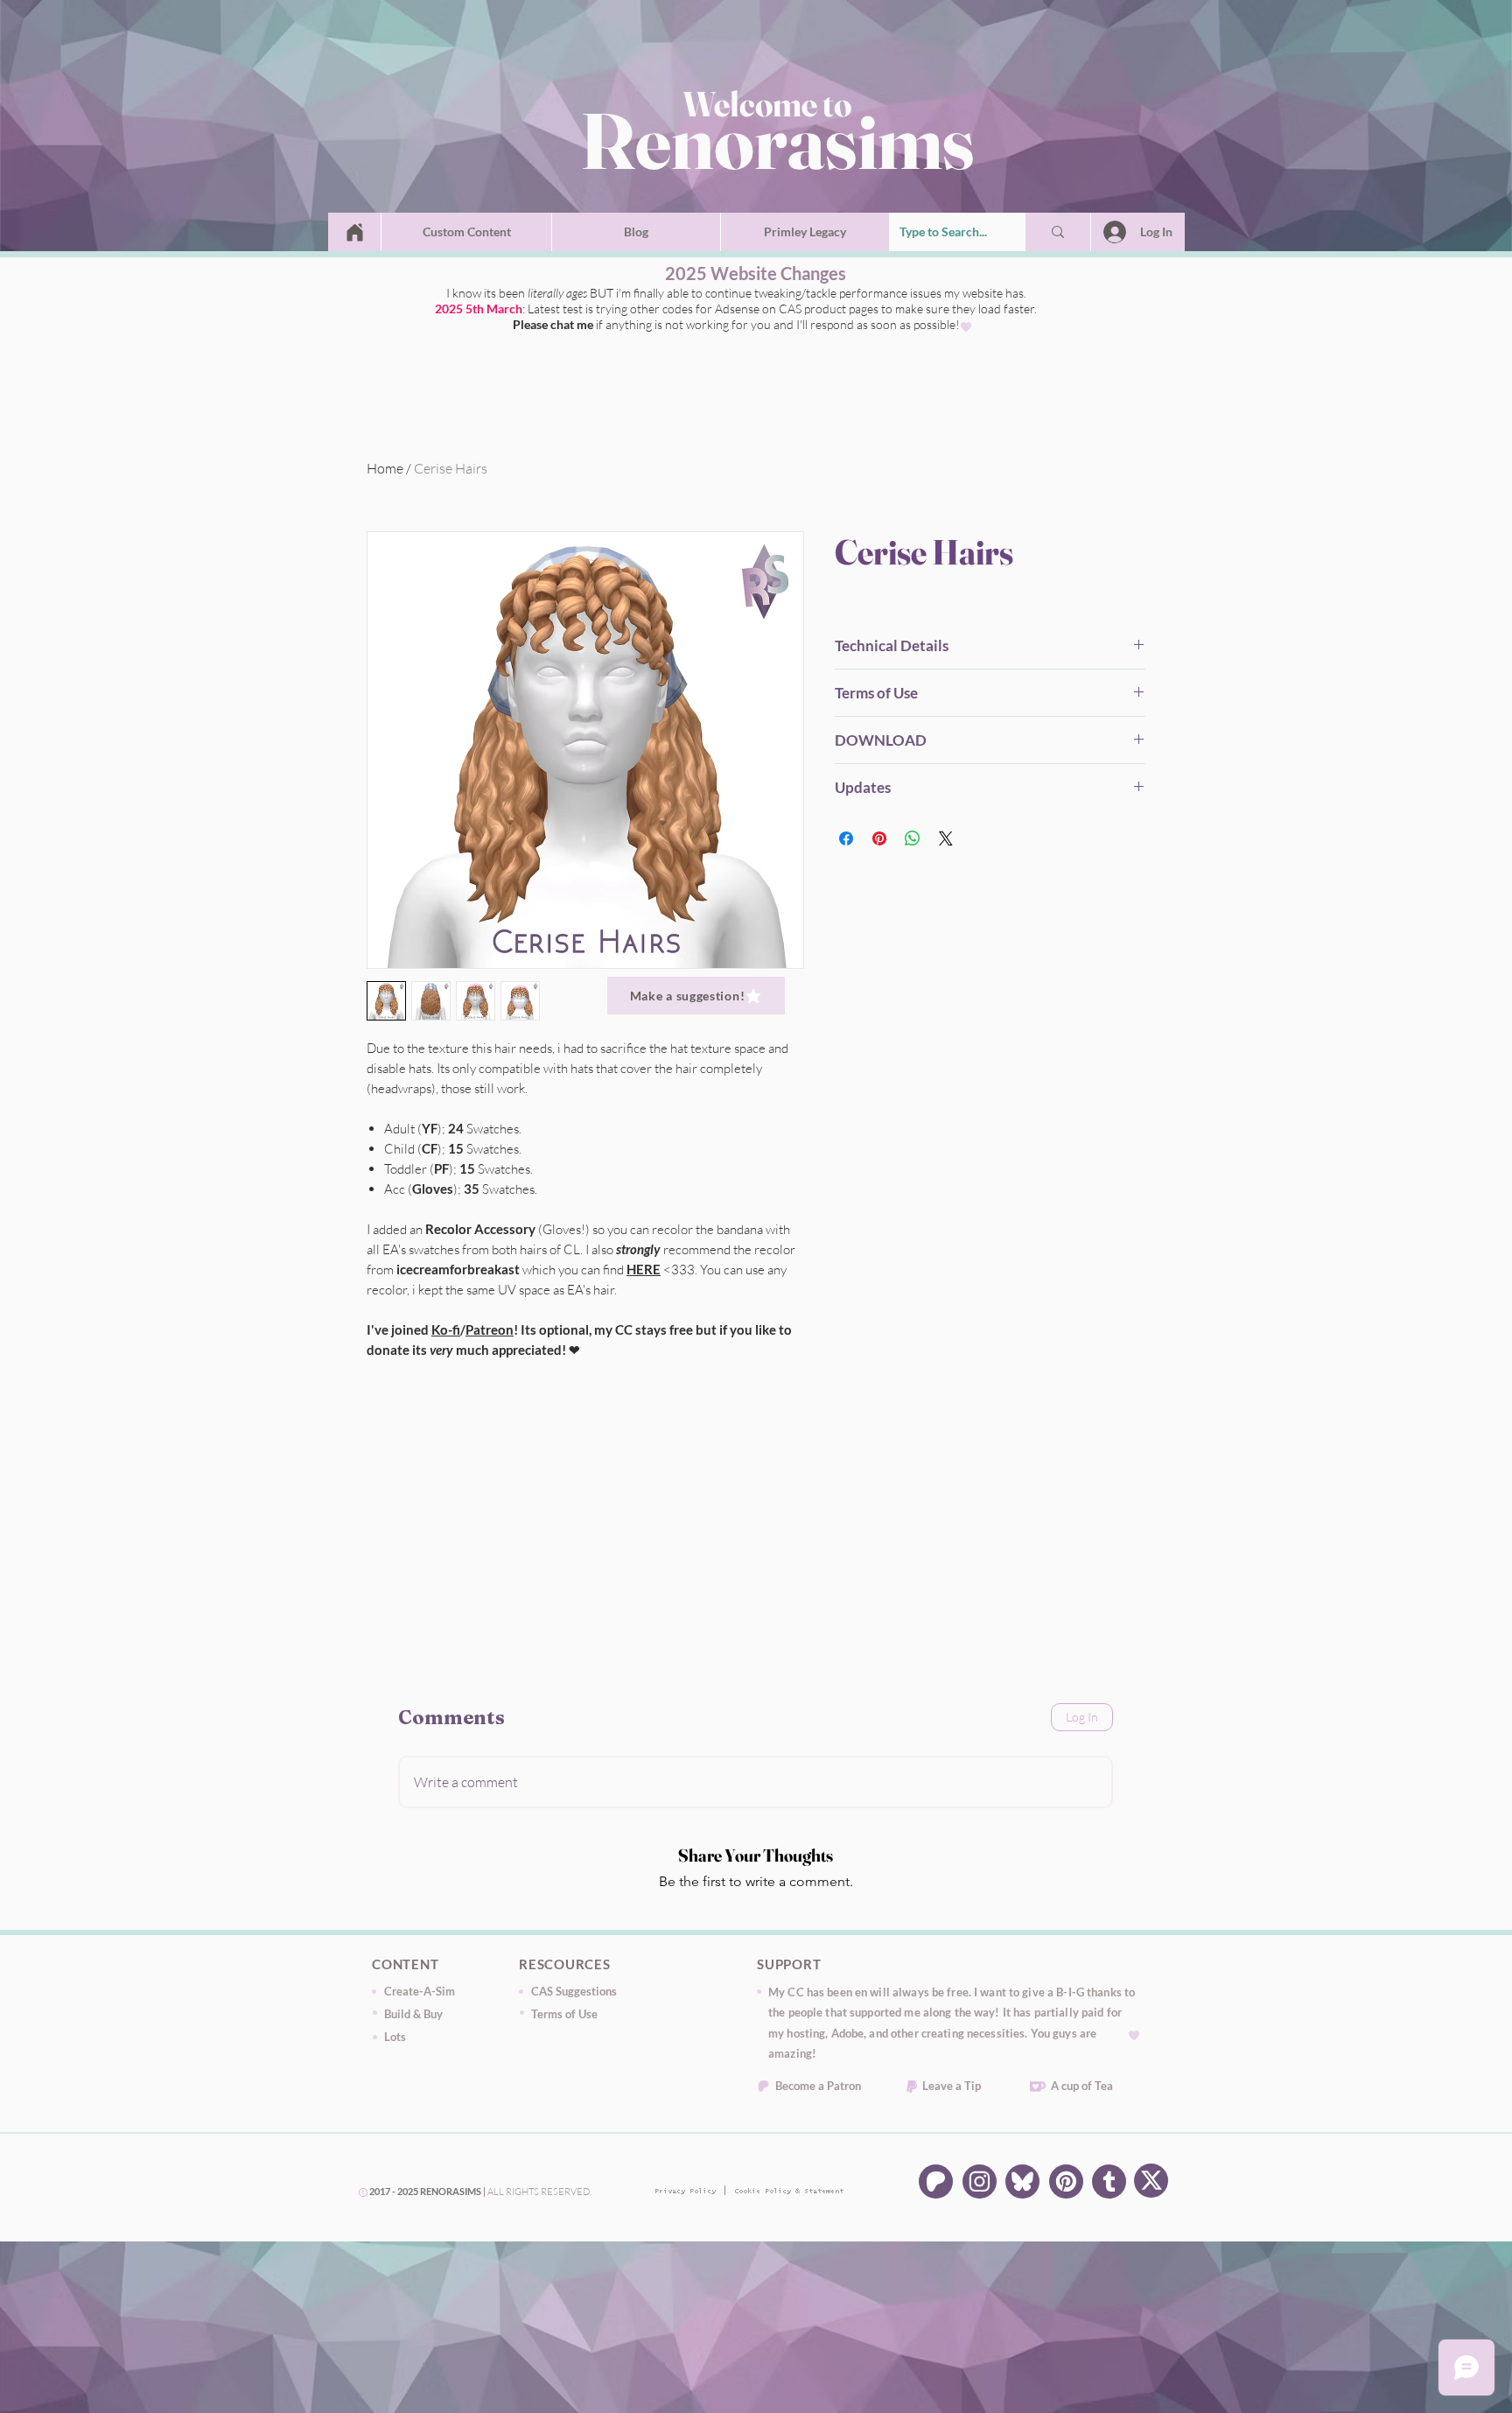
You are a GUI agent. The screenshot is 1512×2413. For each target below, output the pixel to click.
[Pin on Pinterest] (879, 838)
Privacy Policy (682, 2192)
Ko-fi (446, 1329)
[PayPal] (912, 2087)
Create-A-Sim (420, 1991)
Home (385, 468)
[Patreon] (763, 2086)
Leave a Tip (952, 2086)
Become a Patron (818, 2086)
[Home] (355, 232)
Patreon (490, 1329)
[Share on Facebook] (846, 838)
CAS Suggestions (574, 1991)
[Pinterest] (1066, 2182)
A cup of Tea (1082, 2086)
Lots (395, 2037)
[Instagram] (980, 2182)
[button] (466, 232)
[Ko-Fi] (1038, 2087)
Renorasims (777, 140)
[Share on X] (946, 838)
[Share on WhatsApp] (913, 838)
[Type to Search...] (1058, 232)
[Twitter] (1022, 2182)
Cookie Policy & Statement (762, 2192)
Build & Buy (413, 2014)
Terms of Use (564, 2014)
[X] (1151, 2181)
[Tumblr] (1109, 2182)
